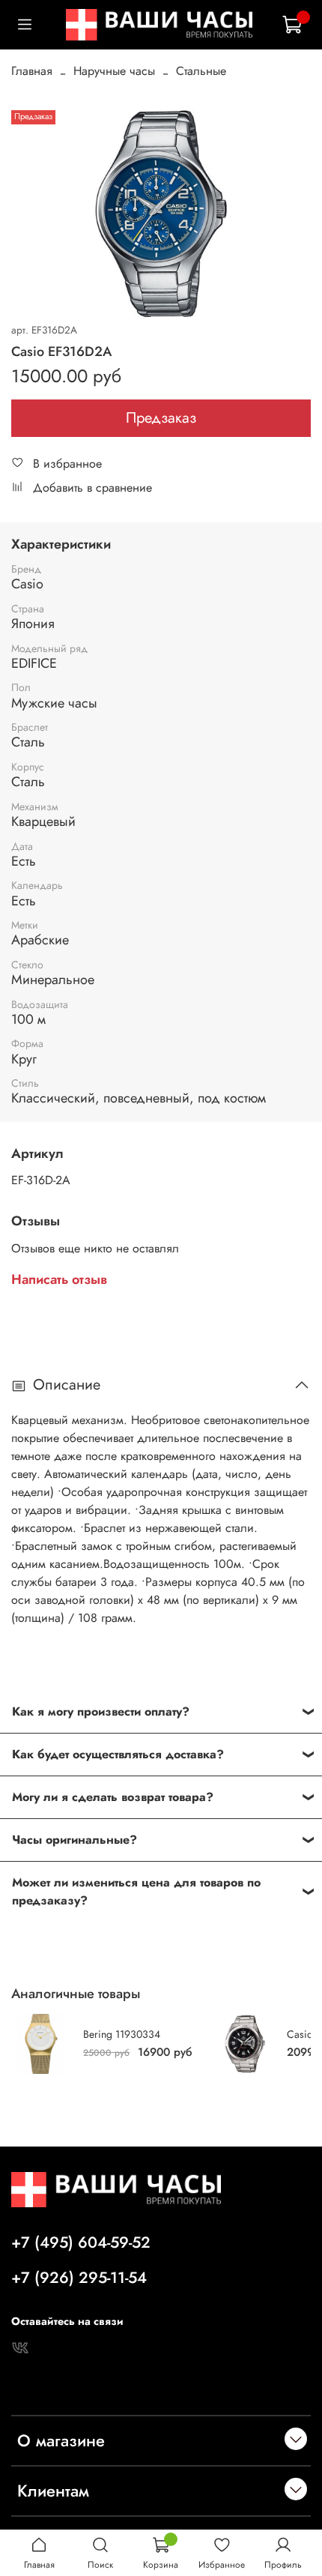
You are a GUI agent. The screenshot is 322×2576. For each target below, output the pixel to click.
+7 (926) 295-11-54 (79, 2278)
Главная (32, 71)
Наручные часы (114, 71)
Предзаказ (161, 418)
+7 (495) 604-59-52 (81, 2242)
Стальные (201, 71)
